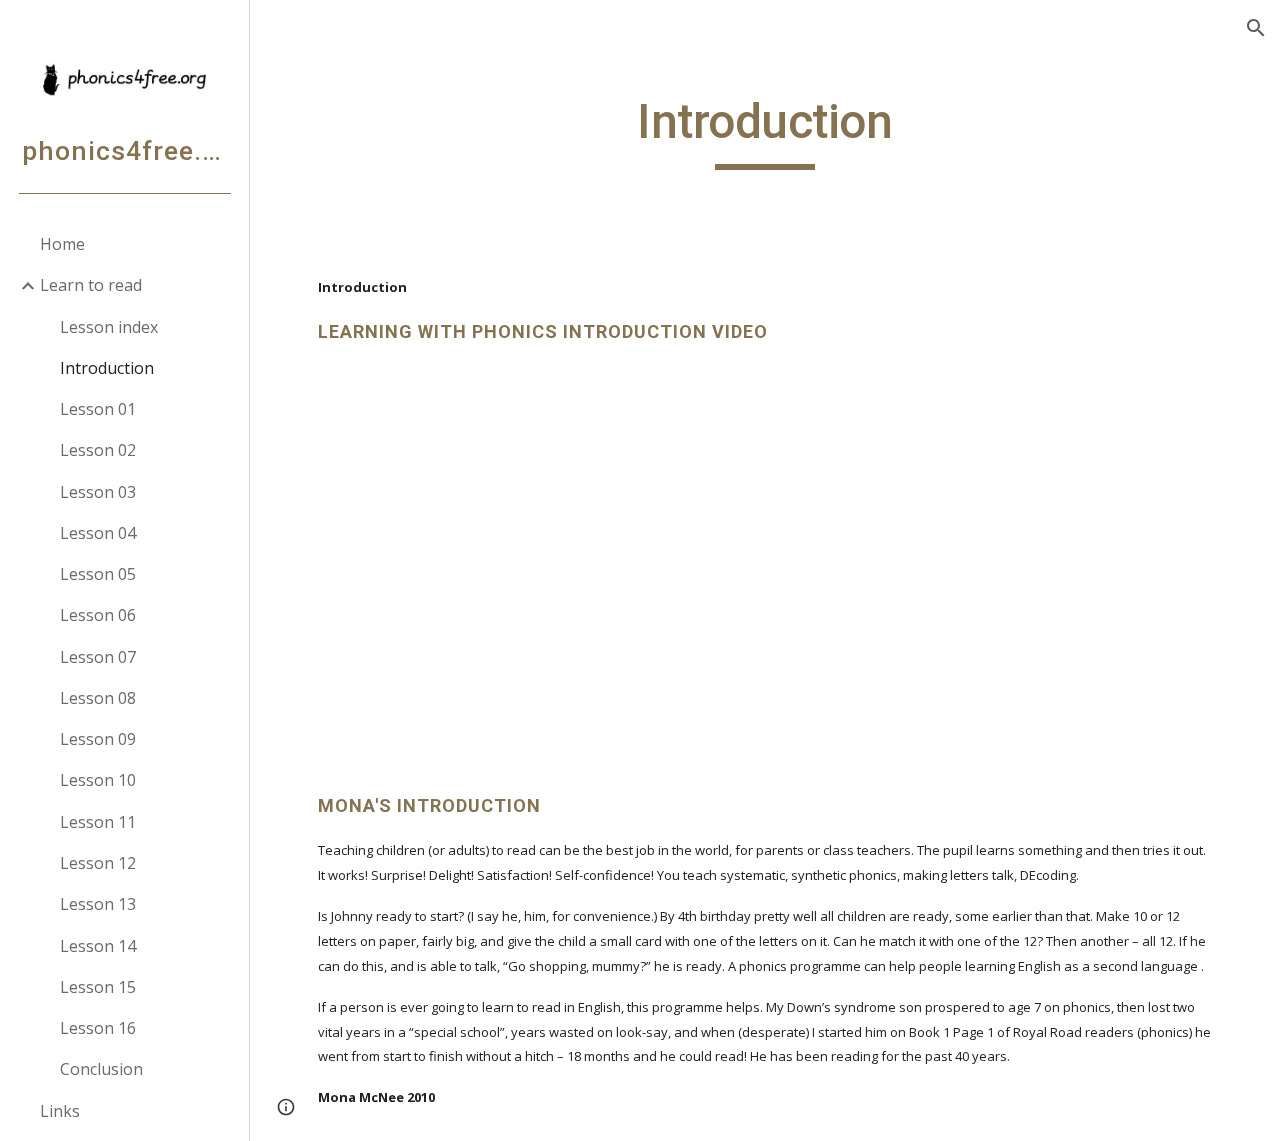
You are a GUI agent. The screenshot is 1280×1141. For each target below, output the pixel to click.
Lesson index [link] (109, 327)
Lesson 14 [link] (98, 946)
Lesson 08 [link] (98, 698)
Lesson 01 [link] (98, 409)
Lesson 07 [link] (98, 657)
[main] (764, 131)
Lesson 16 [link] (98, 1028)
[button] (1256, 28)
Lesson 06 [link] (98, 615)
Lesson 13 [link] (98, 904)
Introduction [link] (107, 368)
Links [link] (60, 1111)
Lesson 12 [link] (98, 863)
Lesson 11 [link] (98, 822)
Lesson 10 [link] (98, 780)
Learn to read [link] (91, 285)
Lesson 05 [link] (98, 574)
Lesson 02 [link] (98, 450)
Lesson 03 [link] (98, 492)
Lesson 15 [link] (98, 987)
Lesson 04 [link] (98, 533)
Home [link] (62, 244)
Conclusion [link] (101, 1069)
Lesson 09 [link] (98, 739)
